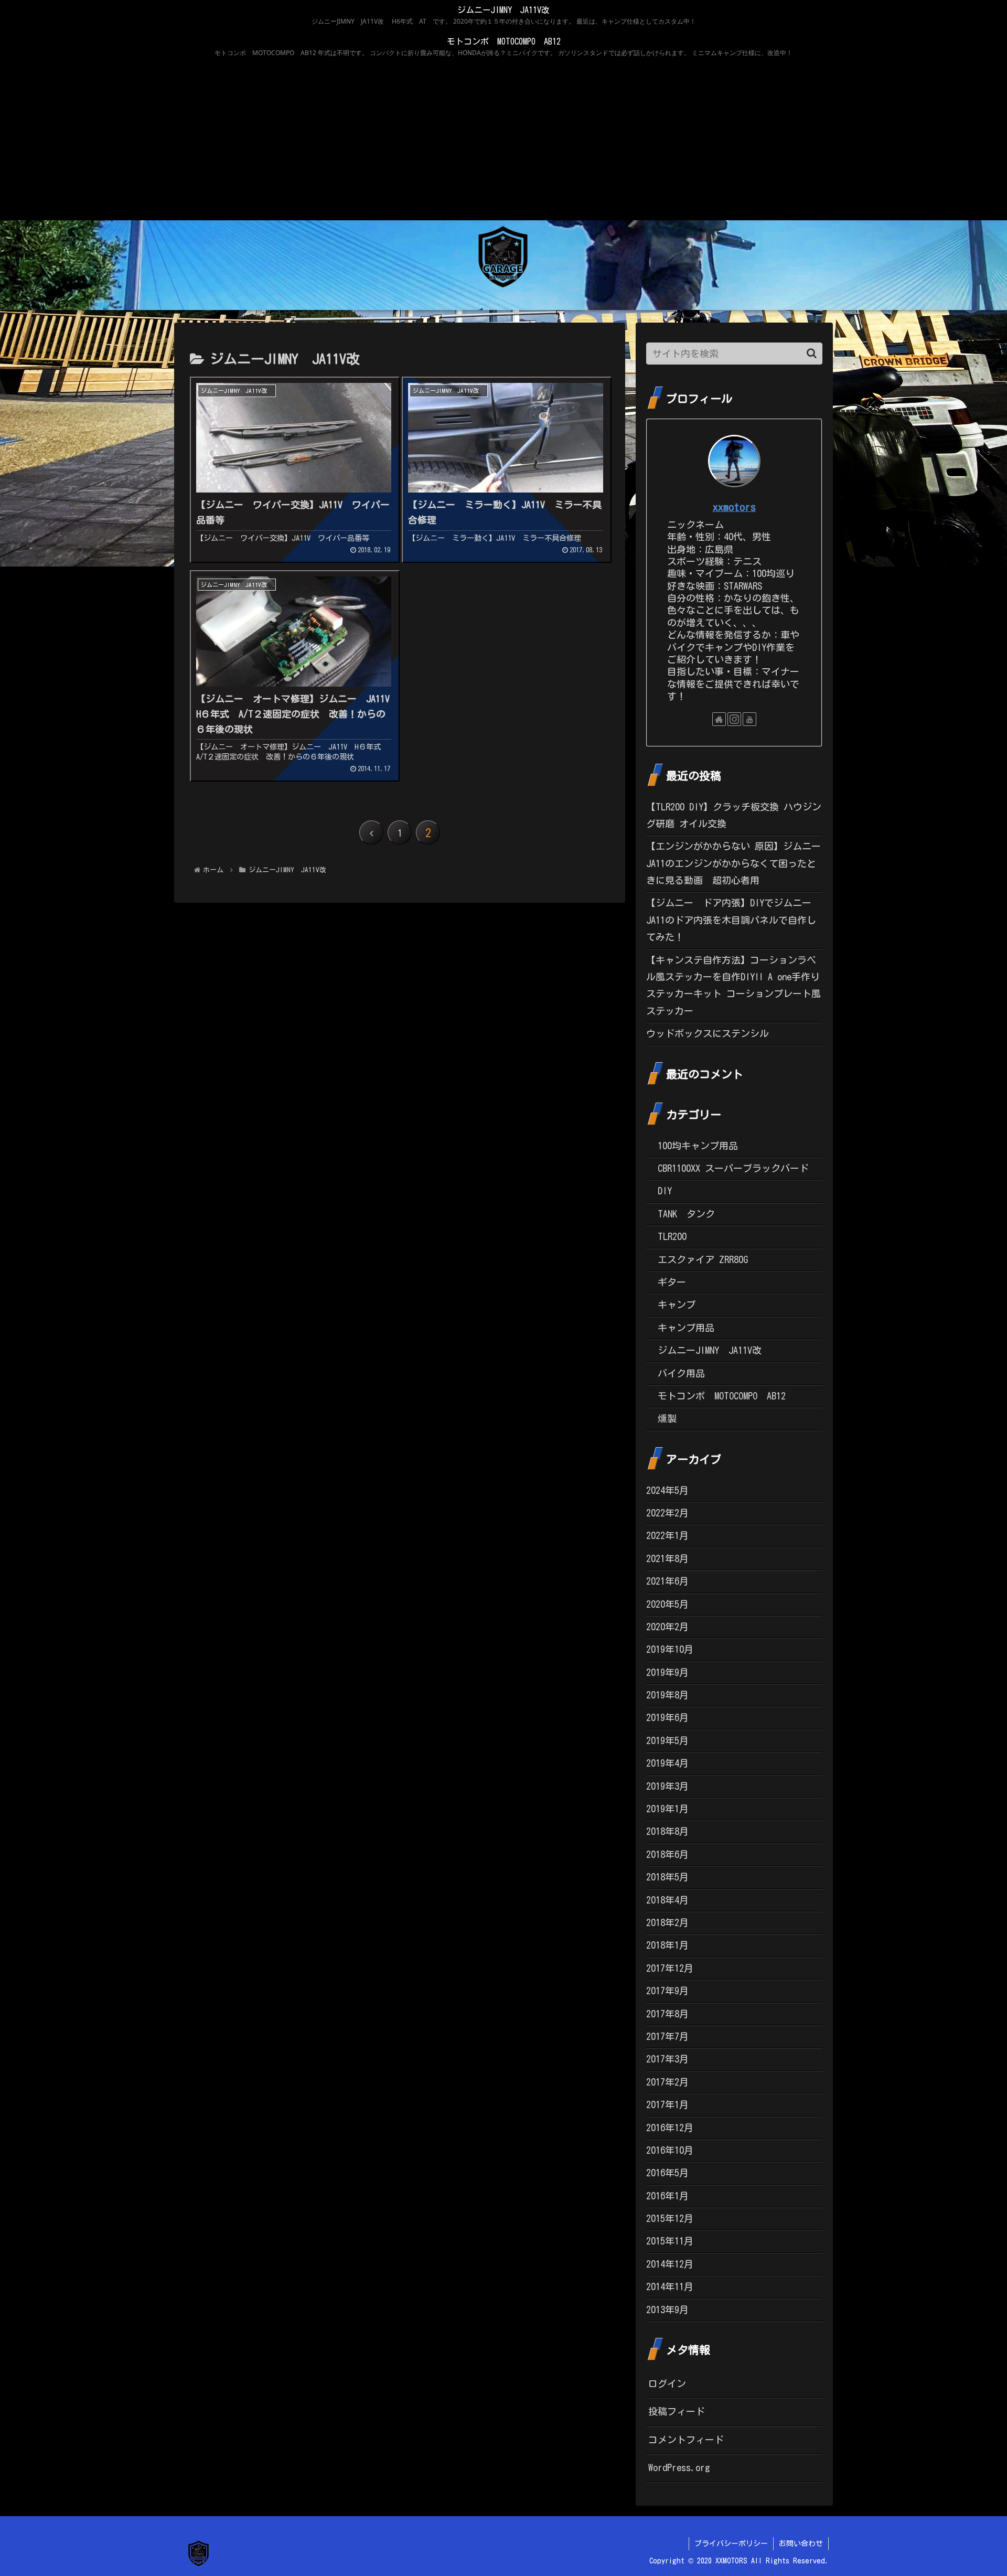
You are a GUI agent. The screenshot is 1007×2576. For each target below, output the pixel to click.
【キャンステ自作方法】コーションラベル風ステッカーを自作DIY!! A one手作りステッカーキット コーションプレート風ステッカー (733, 985)
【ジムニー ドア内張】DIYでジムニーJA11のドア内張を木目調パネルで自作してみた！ (731, 920)
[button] (812, 353)
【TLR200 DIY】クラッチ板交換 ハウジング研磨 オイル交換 (734, 815)
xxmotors (734, 507)
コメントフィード (686, 2440)
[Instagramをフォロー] (734, 719)
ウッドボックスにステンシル (708, 1033)
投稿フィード (677, 2411)
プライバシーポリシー (731, 2543)
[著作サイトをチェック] (719, 719)
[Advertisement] (504, 142)
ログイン (667, 2383)
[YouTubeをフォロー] (749, 719)
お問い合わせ (801, 2543)
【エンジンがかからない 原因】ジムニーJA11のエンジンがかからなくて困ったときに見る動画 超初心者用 (733, 863)
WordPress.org (679, 2467)
